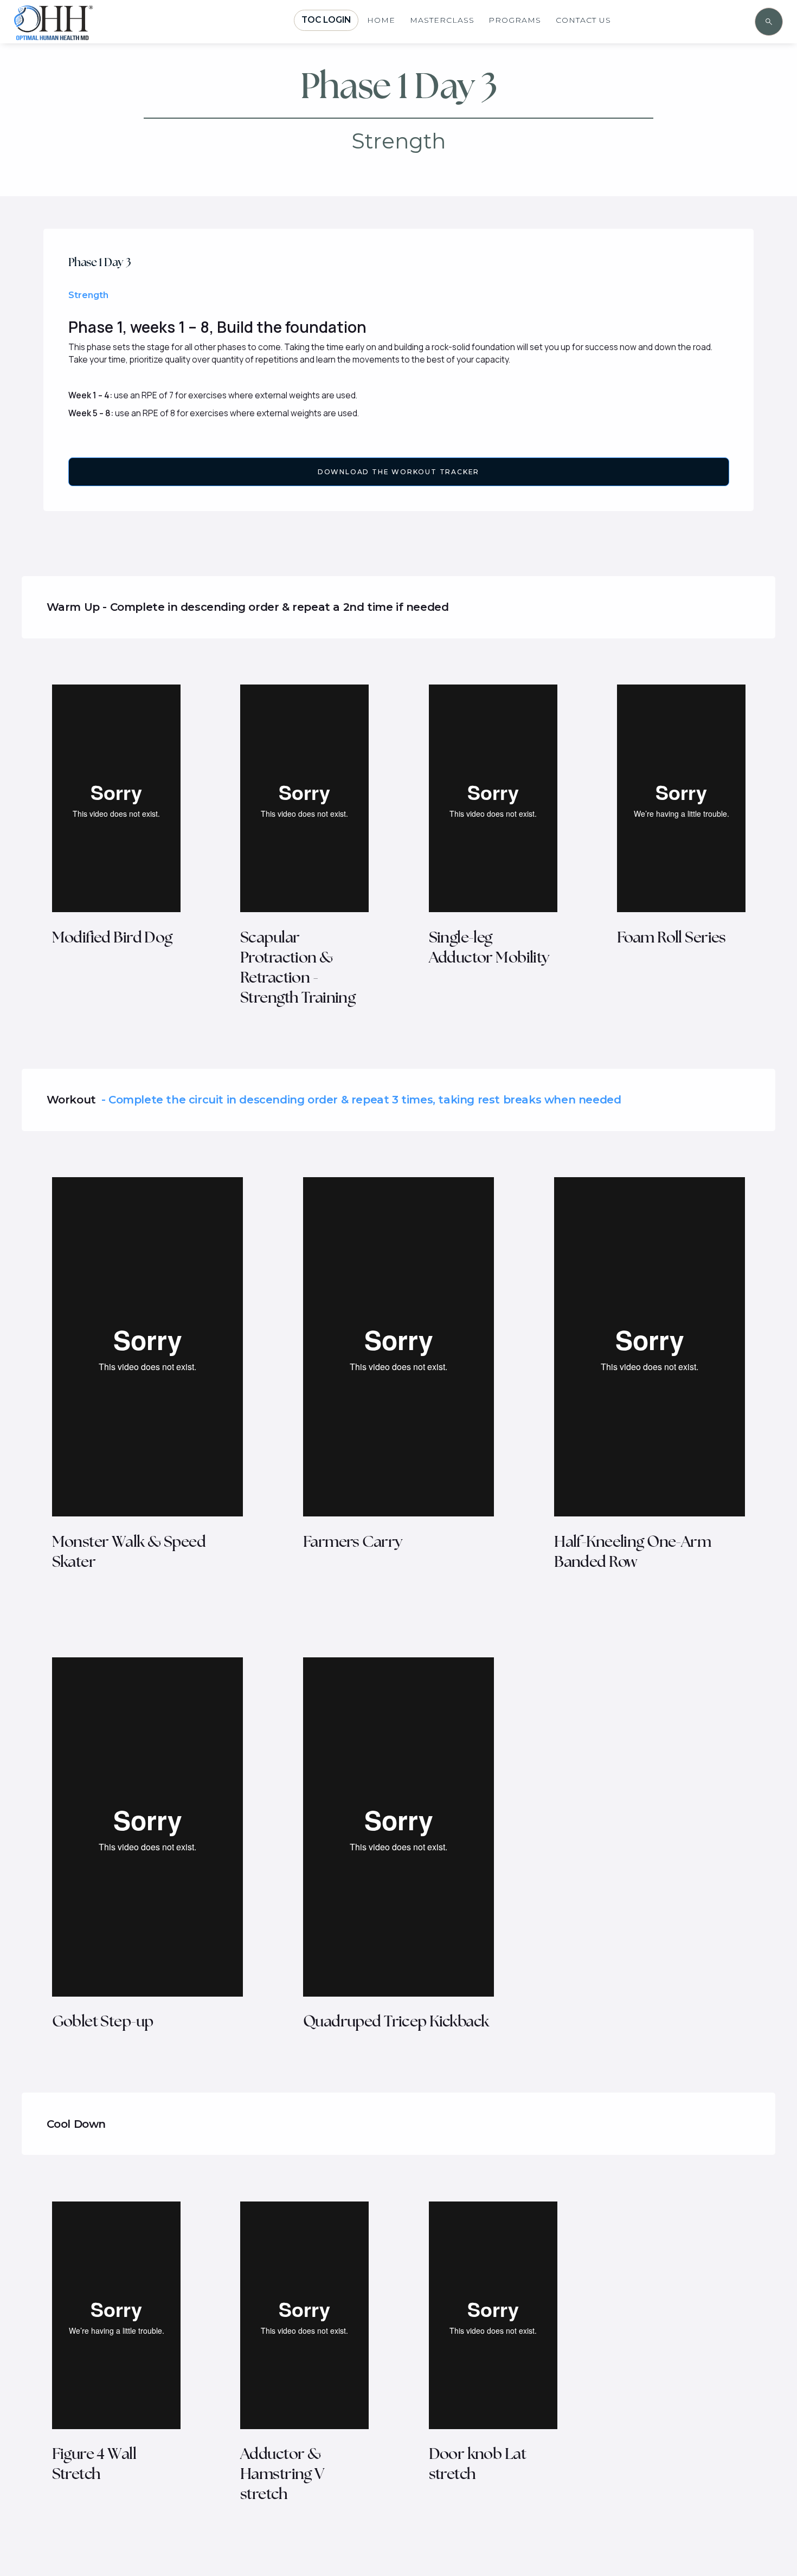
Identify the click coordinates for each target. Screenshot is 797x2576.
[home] (85, 34)
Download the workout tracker (398, 472)
